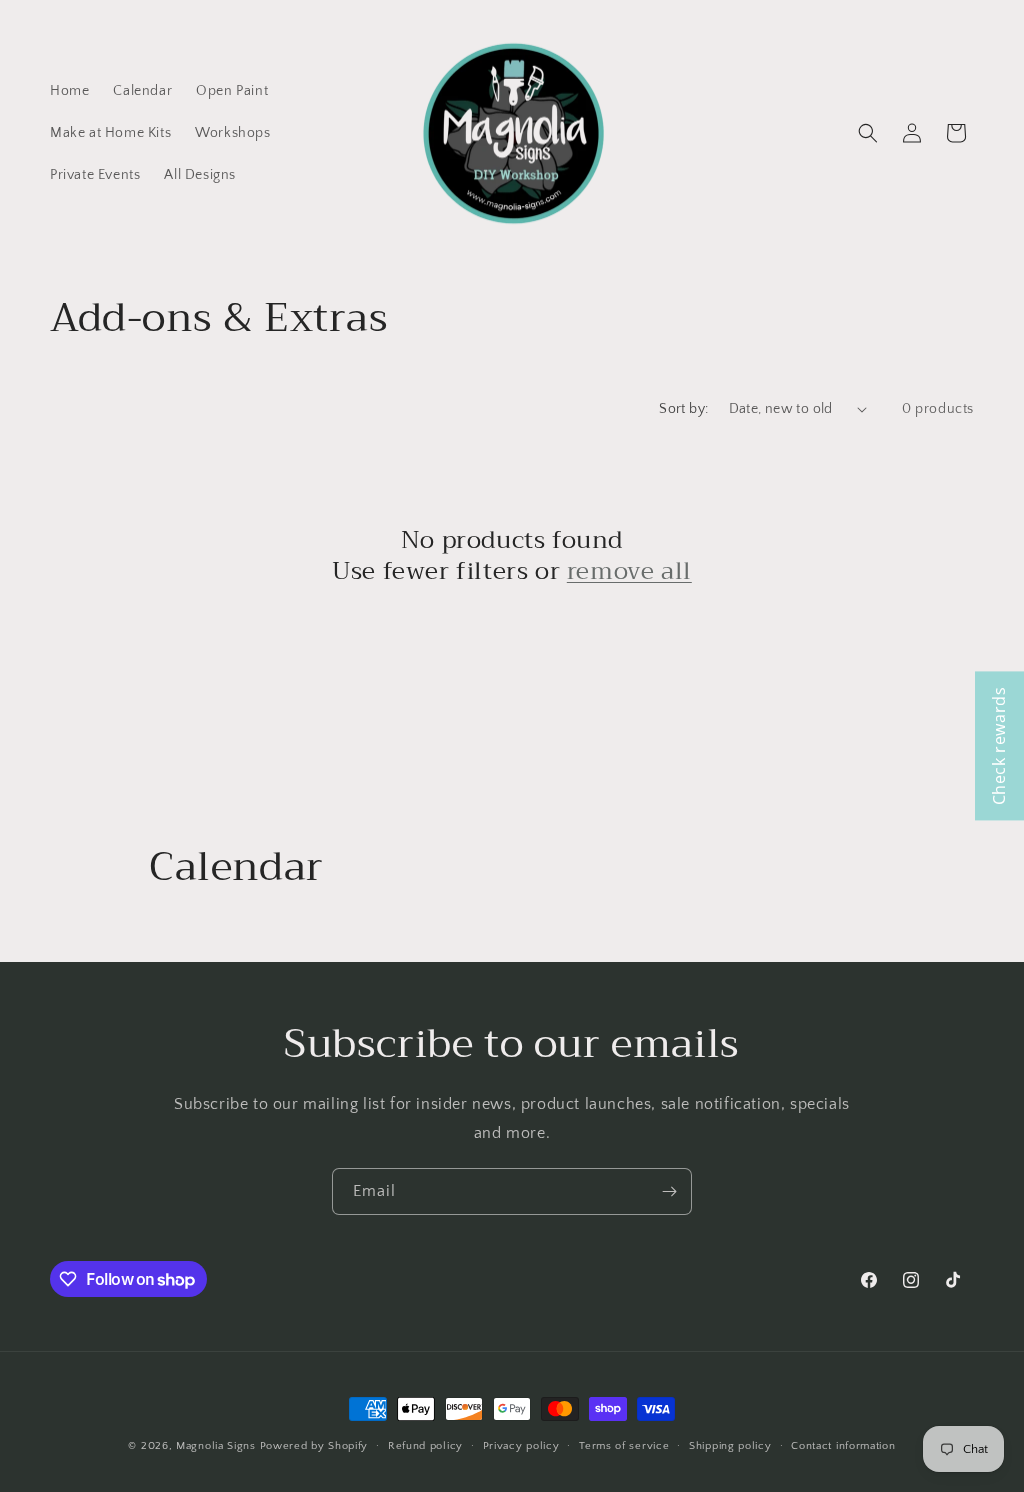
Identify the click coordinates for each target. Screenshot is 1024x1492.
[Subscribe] (669, 1191)
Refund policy (425, 1446)
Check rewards (999, 746)
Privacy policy (521, 1446)
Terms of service (624, 1446)
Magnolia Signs (216, 1446)
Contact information (843, 1446)
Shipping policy (730, 1446)
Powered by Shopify (314, 1446)
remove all (629, 571)
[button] (868, 133)
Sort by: (683, 409)
